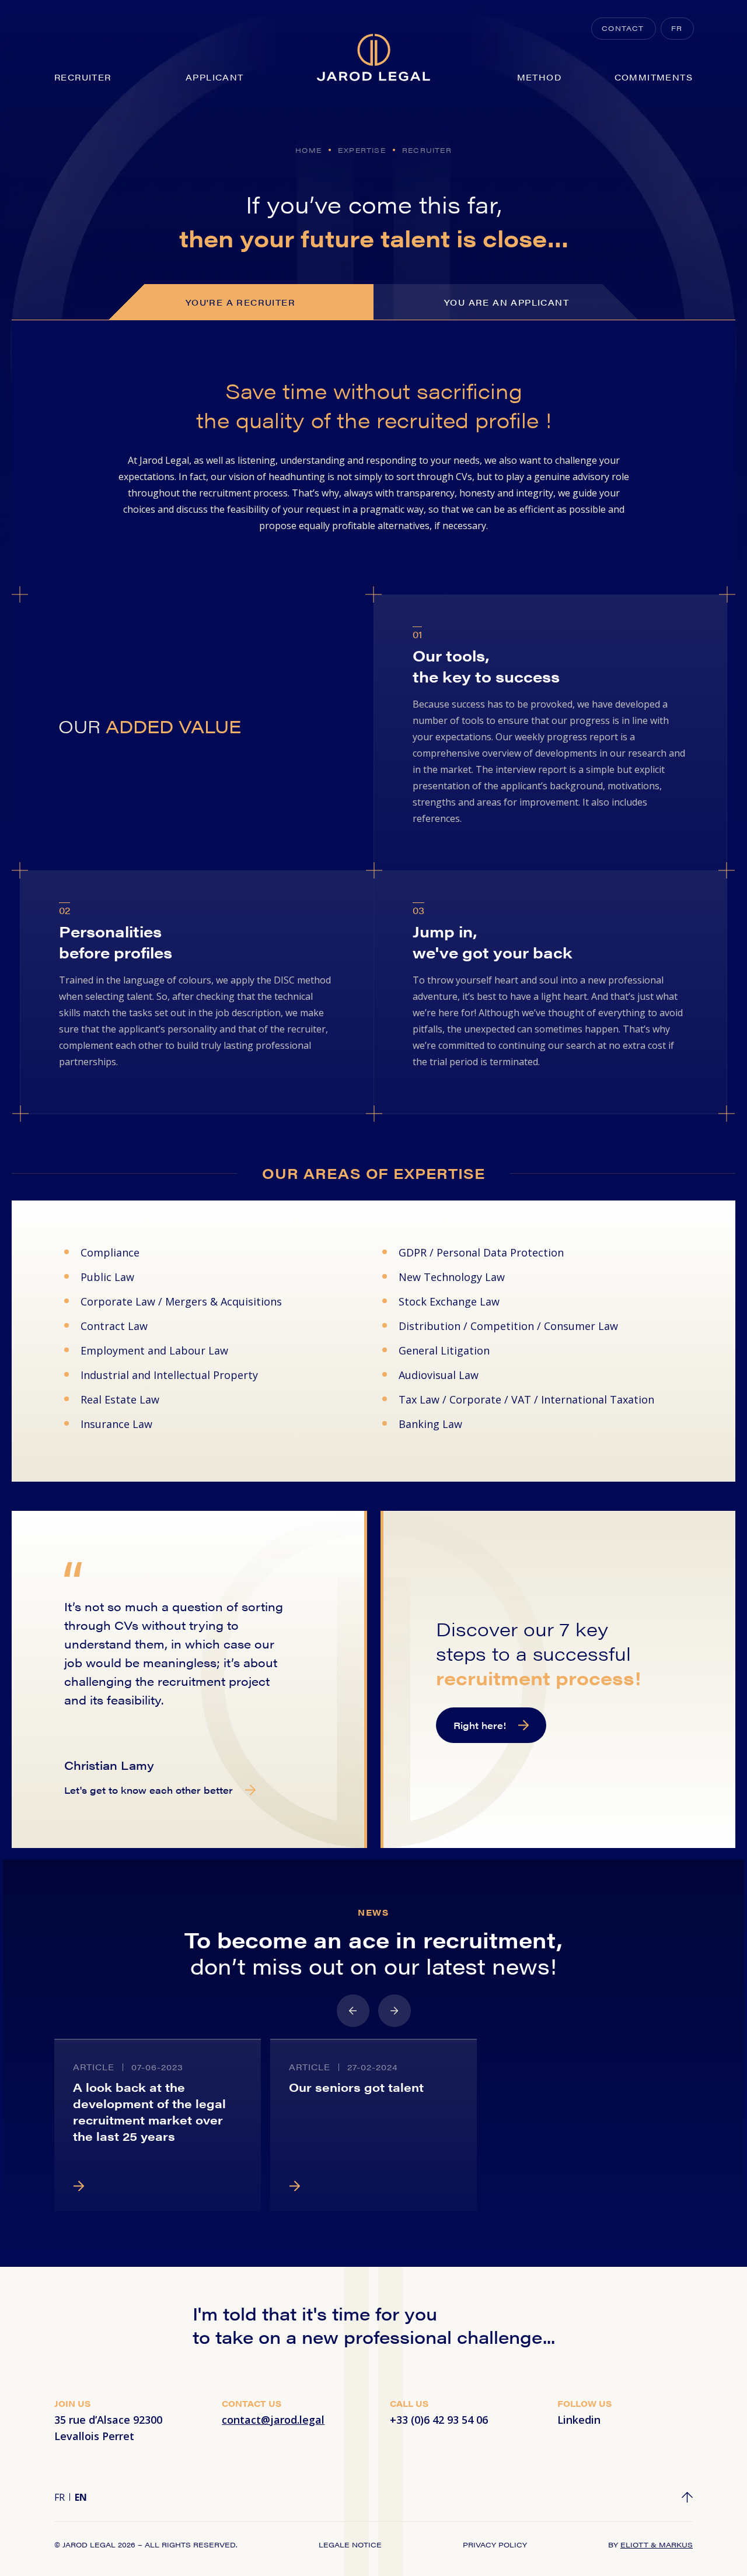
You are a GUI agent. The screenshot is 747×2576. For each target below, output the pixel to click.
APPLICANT (215, 77)
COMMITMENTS (654, 77)
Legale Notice (350, 2544)
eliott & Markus (657, 2544)
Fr (60, 2497)
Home (308, 150)
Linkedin (579, 2420)
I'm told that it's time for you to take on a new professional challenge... (374, 2325)
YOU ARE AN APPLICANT (507, 302)
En (81, 2497)
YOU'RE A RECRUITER (240, 302)
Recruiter (83, 77)
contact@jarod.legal (273, 2420)
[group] (158, 2125)
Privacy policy (495, 2544)
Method (539, 77)
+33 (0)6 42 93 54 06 (439, 2420)
